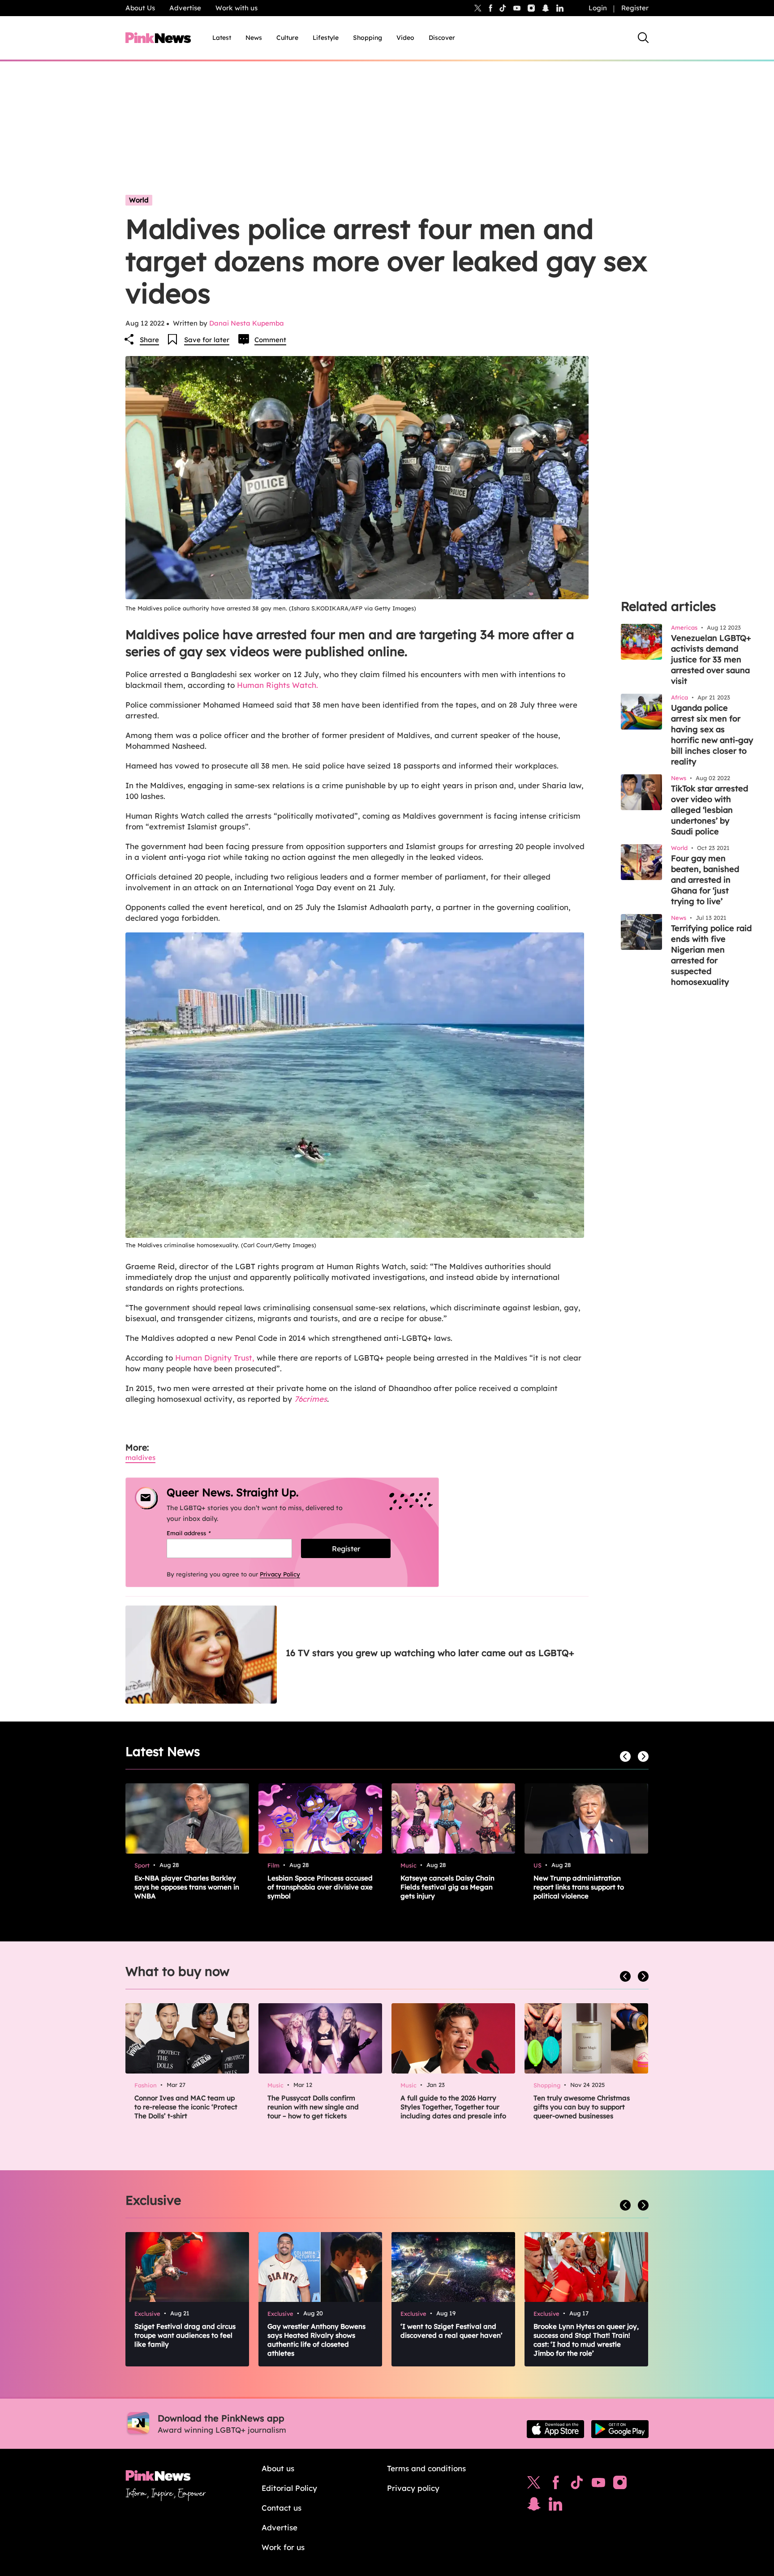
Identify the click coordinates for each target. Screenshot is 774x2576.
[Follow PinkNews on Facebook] (556, 2485)
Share (149, 340)
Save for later (207, 340)
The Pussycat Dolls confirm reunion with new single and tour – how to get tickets (313, 2107)
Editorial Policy (289, 2488)
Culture (287, 38)
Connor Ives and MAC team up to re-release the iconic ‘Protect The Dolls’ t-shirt (186, 2107)
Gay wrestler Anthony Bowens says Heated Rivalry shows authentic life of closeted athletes (316, 2340)
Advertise (185, 8)
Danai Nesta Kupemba (247, 323)
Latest (222, 38)
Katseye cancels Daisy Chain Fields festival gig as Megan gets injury (447, 1887)
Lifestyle (326, 38)
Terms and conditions (426, 2468)
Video (405, 38)
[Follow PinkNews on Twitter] (534, 2485)
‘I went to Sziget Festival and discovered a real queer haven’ (451, 2331)
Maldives (140, 1458)
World (139, 200)
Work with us (236, 8)
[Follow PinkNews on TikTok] (577, 2485)
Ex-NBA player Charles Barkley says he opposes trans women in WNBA (187, 1887)
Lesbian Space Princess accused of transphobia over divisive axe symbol (320, 1887)
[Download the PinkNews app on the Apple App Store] (555, 2429)
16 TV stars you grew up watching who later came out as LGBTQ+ (430, 1653)
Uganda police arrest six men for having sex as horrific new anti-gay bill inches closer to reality (712, 735)
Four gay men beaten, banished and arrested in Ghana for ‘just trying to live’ (705, 880)
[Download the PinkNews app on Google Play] (620, 2429)
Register (635, 8)
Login (598, 8)
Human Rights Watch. (277, 685)
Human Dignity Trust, (214, 1358)
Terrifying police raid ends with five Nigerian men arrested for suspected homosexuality (711, 955)
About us (278, 2468)
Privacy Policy (280, 1574)
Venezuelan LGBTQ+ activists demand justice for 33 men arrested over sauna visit (711, 659)
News (254, 38)
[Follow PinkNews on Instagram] (620, 2485)
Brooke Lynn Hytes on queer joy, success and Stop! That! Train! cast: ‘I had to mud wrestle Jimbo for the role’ (586, 2340)
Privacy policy (413, 2488)
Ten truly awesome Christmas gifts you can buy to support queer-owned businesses (582, 2107)
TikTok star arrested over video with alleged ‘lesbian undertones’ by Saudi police (709, 810)
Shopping (368, 38)
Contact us (282, 2508)
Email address (200, 1533)
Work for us (283, 2547)
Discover (442, 38)
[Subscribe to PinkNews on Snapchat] (534, 2506)
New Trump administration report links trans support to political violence (579, 1887)
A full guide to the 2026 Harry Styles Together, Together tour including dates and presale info (453, 2107)
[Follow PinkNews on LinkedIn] (560, 8)
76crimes (311, 1399)
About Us (140, 8)
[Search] (643, 38)
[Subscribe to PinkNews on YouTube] (598, 2485)
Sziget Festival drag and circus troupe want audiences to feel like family (185, 2335)
